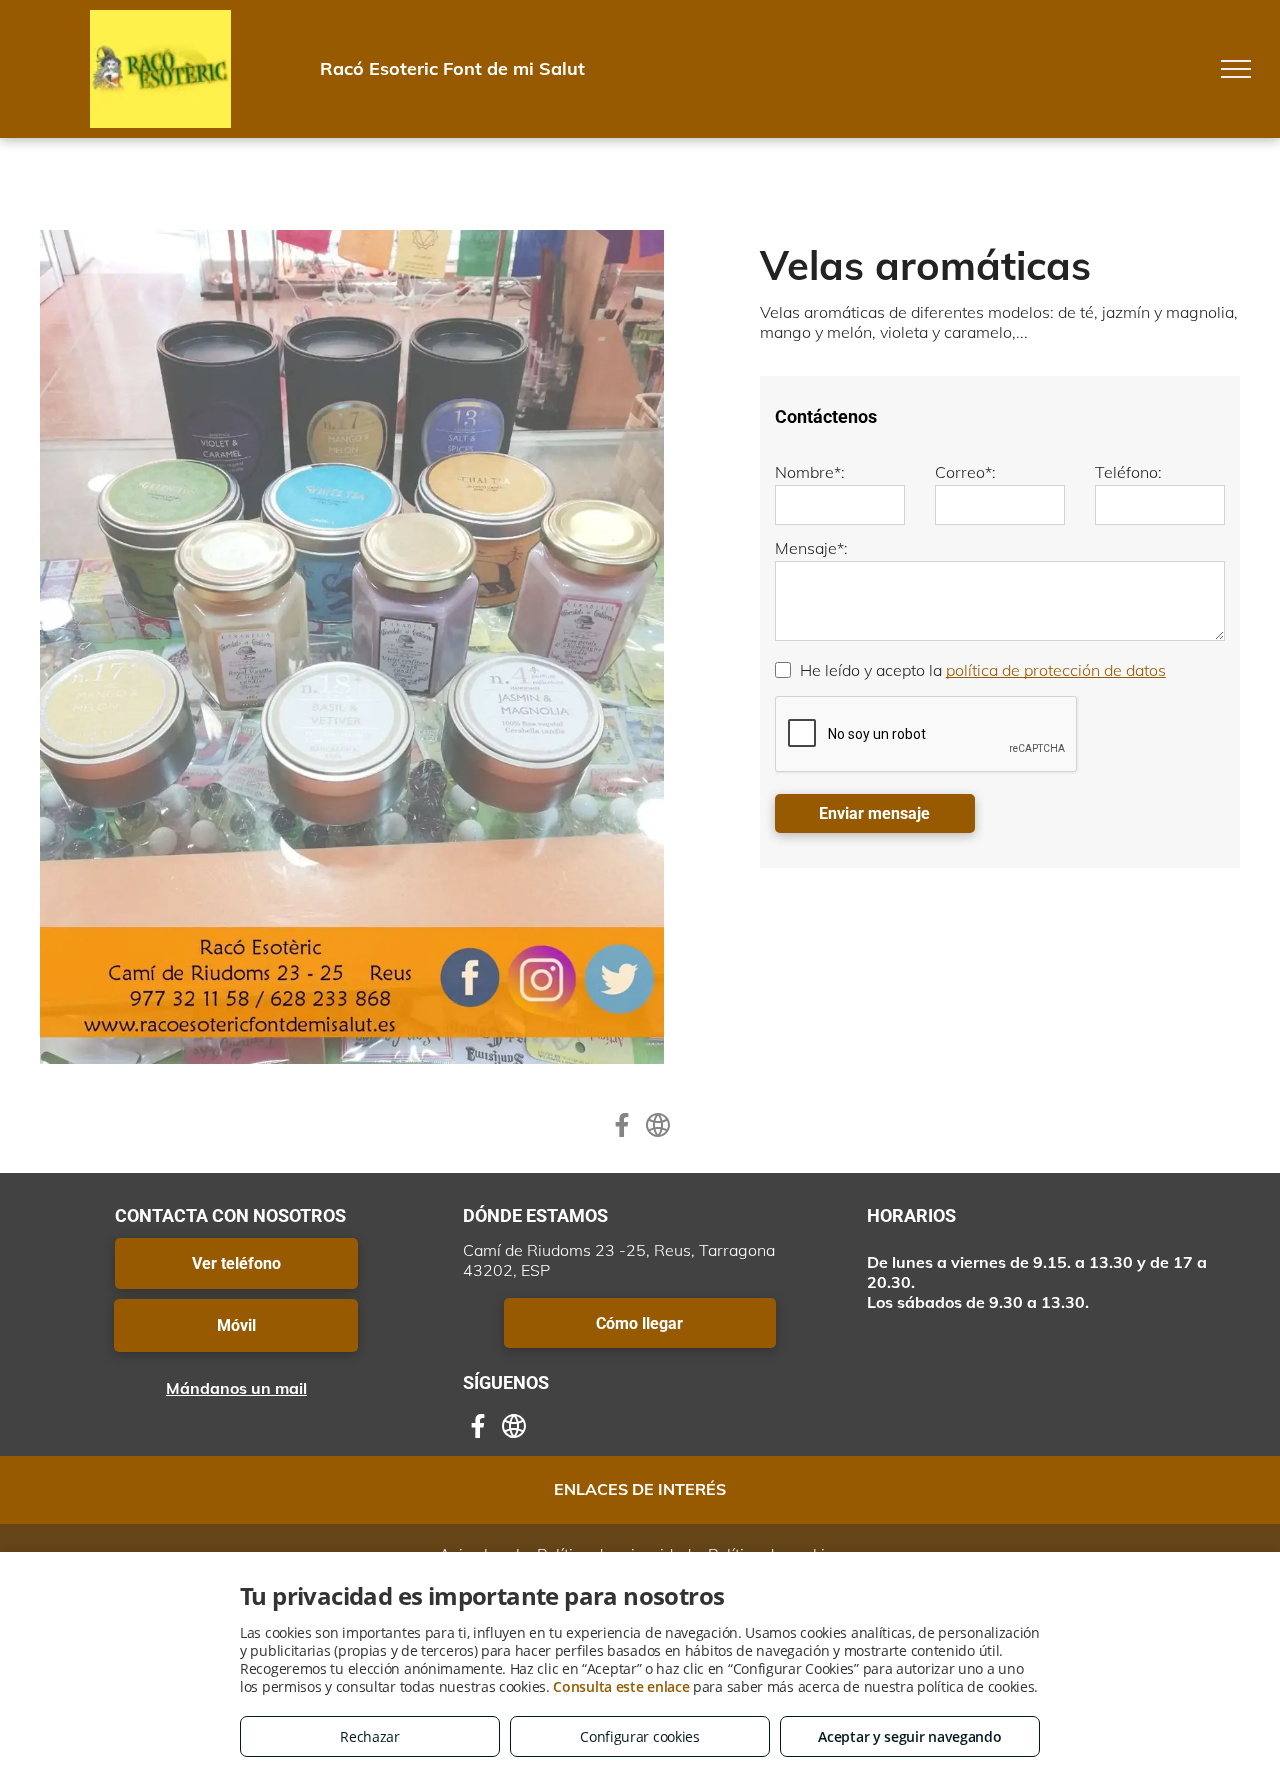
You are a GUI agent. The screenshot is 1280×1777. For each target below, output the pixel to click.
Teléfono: (1128, 472)
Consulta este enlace (621, 1686)
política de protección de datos (1056, 670)
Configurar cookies (640, 1736)
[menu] (1236, 69)
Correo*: (965, 472)
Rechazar (370, 1736)
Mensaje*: (811, 548)
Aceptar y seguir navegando (909, 1736)
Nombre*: (810, 472)
